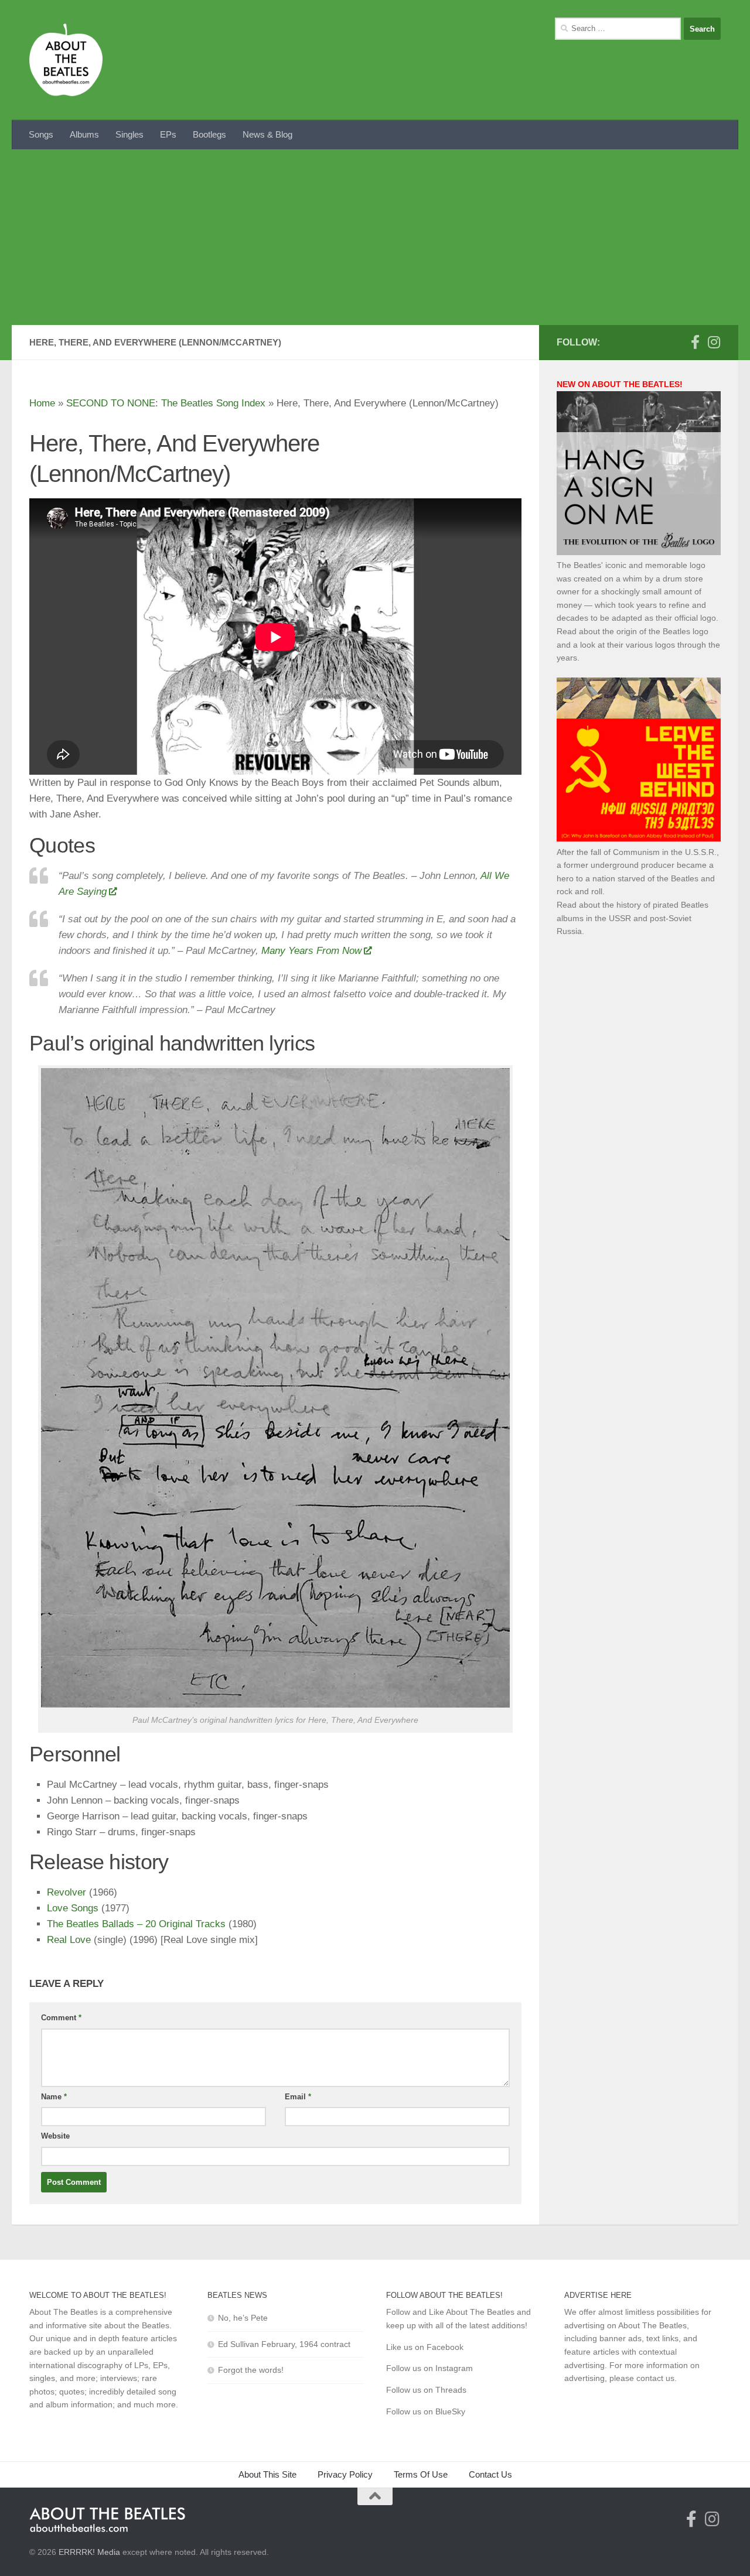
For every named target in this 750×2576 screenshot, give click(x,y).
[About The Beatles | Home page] (66, 60)
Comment (61, 2018)
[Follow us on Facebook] (695, 342)
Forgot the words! (251, 2370)
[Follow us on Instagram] (714, 342)
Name (54, 2097)
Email (298, 2097)
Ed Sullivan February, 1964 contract (284, 2344)
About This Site (267, 2474)
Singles (129, 134)
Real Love (69, 1940)
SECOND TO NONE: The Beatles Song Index (166, 403)
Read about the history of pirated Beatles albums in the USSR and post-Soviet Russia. (633, 918)
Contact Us (490, 2474)
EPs (168, 134)
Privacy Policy (345, 2474)
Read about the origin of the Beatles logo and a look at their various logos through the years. (638, 644)
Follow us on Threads (426, 2390)
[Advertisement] (375, 237)
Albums (84, 134)
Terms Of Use (421, 2474)
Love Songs (73, 1908)
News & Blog (267, 134)
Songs (41, 134)
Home (42, 403)
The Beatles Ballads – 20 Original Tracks (136, 1924)
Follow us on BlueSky (426, 2411)
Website (55, 2136)
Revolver (67, 1892)
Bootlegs (209, 134)
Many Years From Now (311, 951)
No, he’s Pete (243, 2318)
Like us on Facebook (425, 2347)
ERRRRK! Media (89, 2552)
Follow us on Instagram (429, 2368)
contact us (655, 2378)
